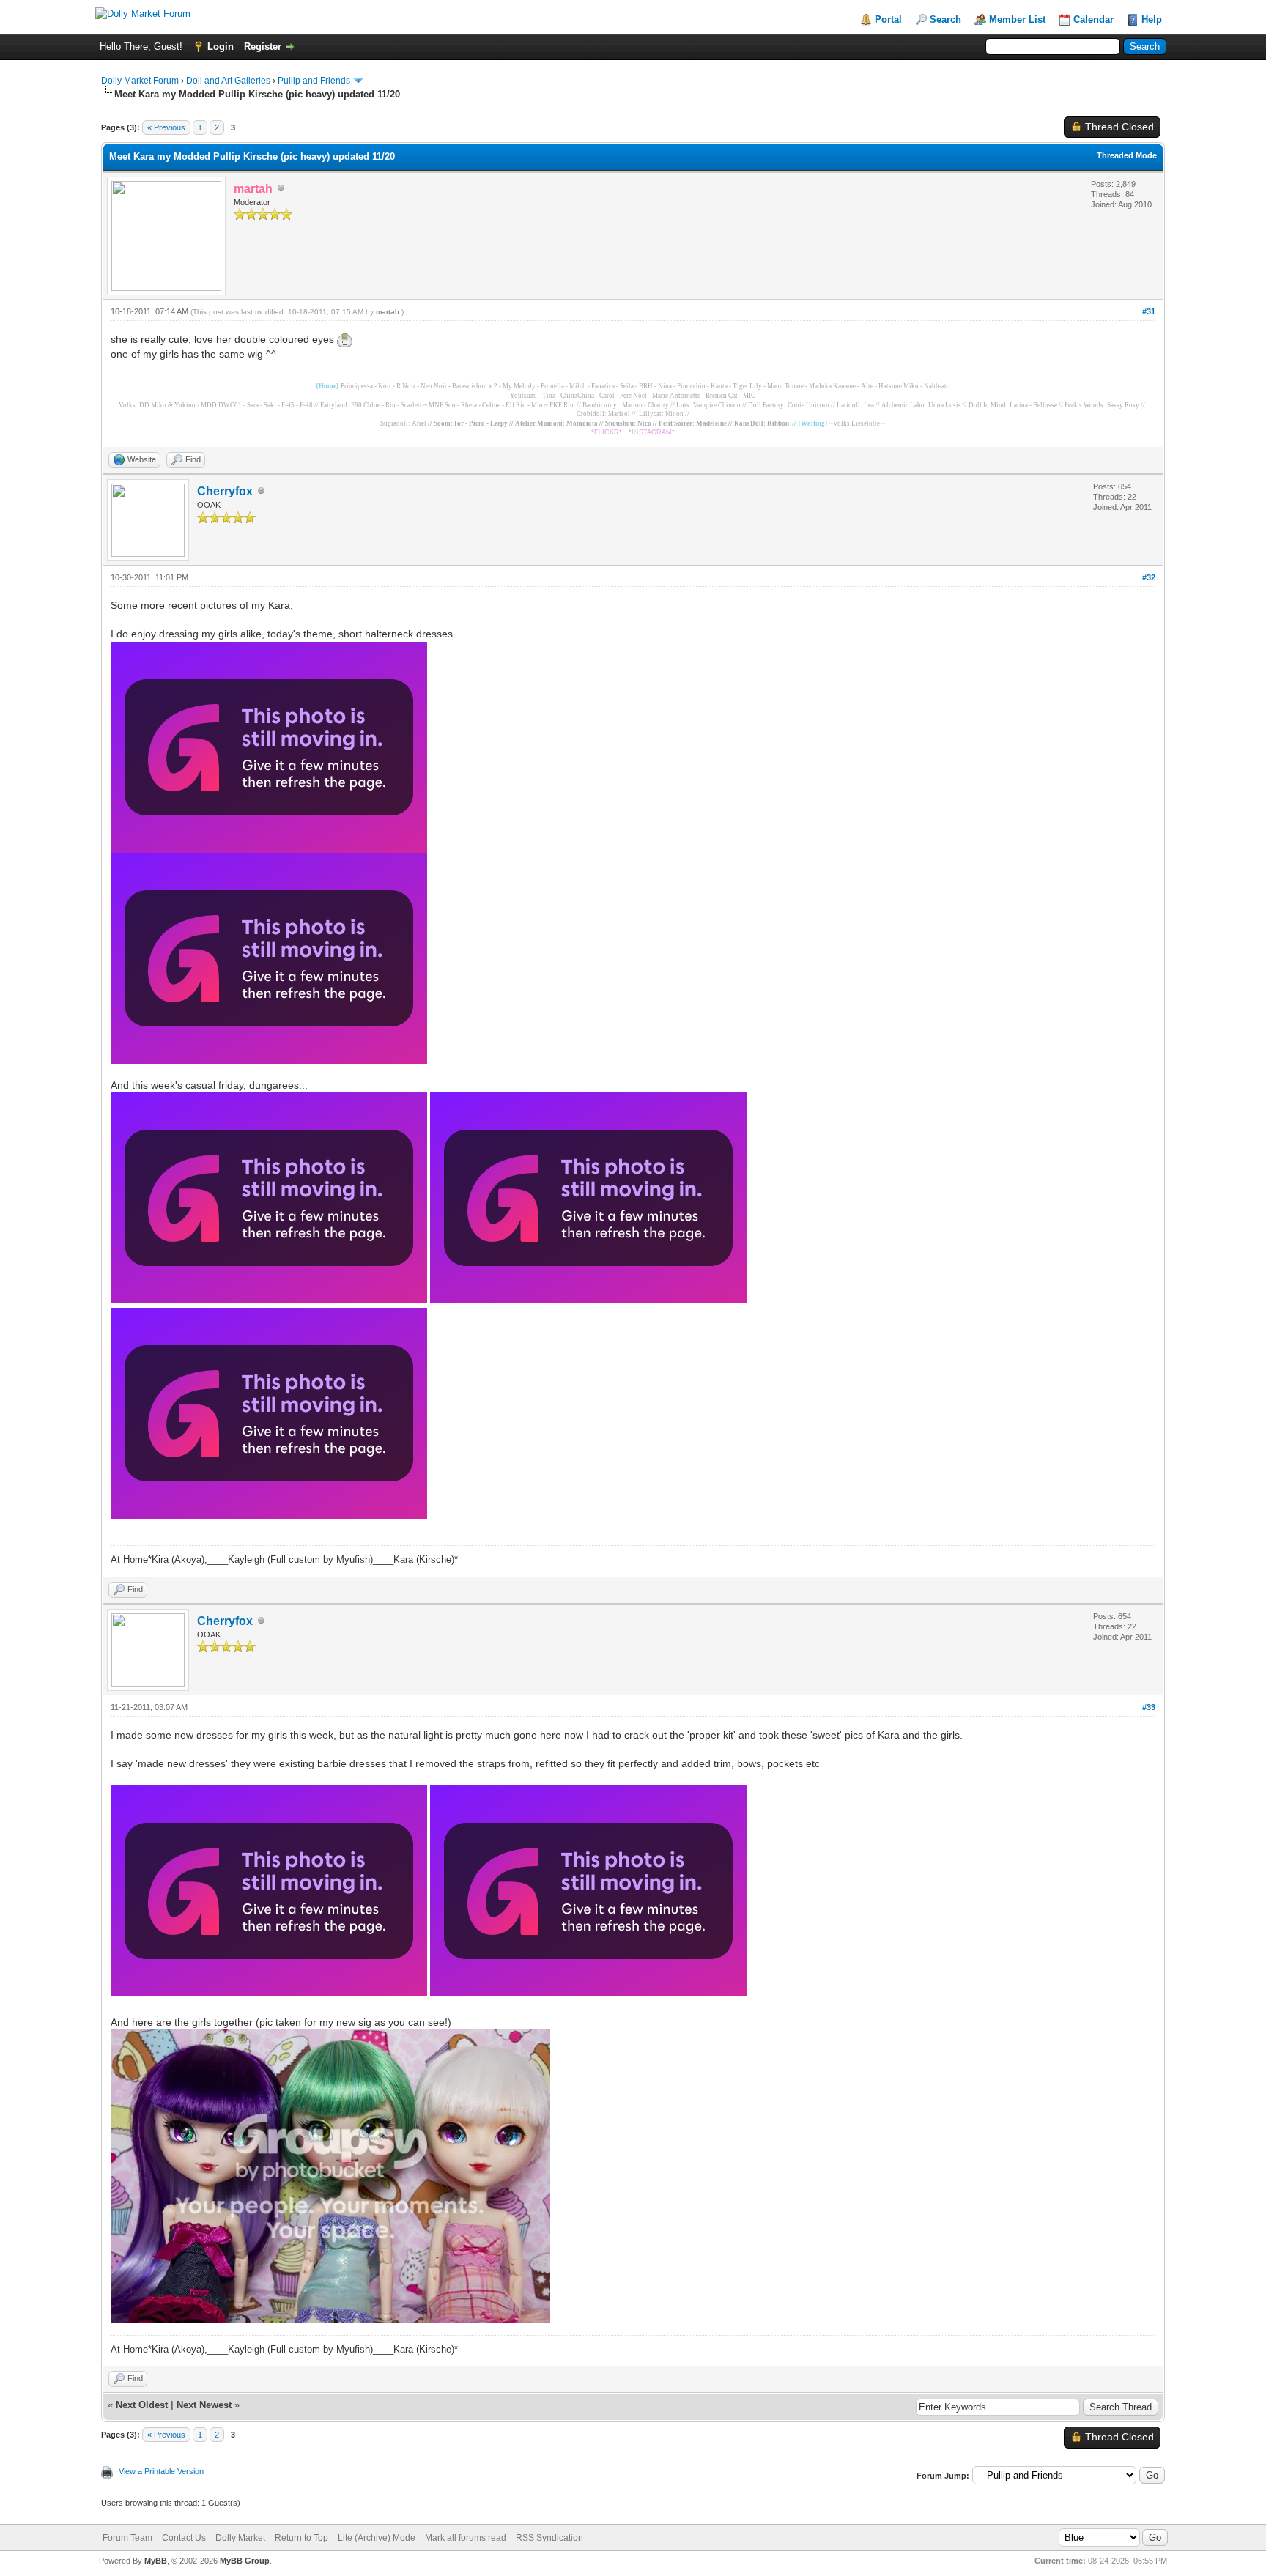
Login (221, 47)
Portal (888, 19)
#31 (1149, 311)
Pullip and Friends (315, 81)
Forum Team (127, 2538)
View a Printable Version (161, 2471)
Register (263, 47)
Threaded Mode (1127, 155)
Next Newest (204, 2405)
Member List (1017, 19)
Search (945, 19)
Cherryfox (225, 491)
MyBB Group (245, 2561)
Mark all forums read (466, 2538)
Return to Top (301, 2538)
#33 (1149, 1707)
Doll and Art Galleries (228, 81)
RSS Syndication (549, 2538)
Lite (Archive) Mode (377, 2538)
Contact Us (184, 2538)
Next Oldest (142, 2405)
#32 (1149, 577)
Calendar (1093, 19)
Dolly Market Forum (140, 81)
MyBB (156, 2561)
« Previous (166, 127)
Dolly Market (240, 2538)
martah (388, 312)
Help (1152, 19)
